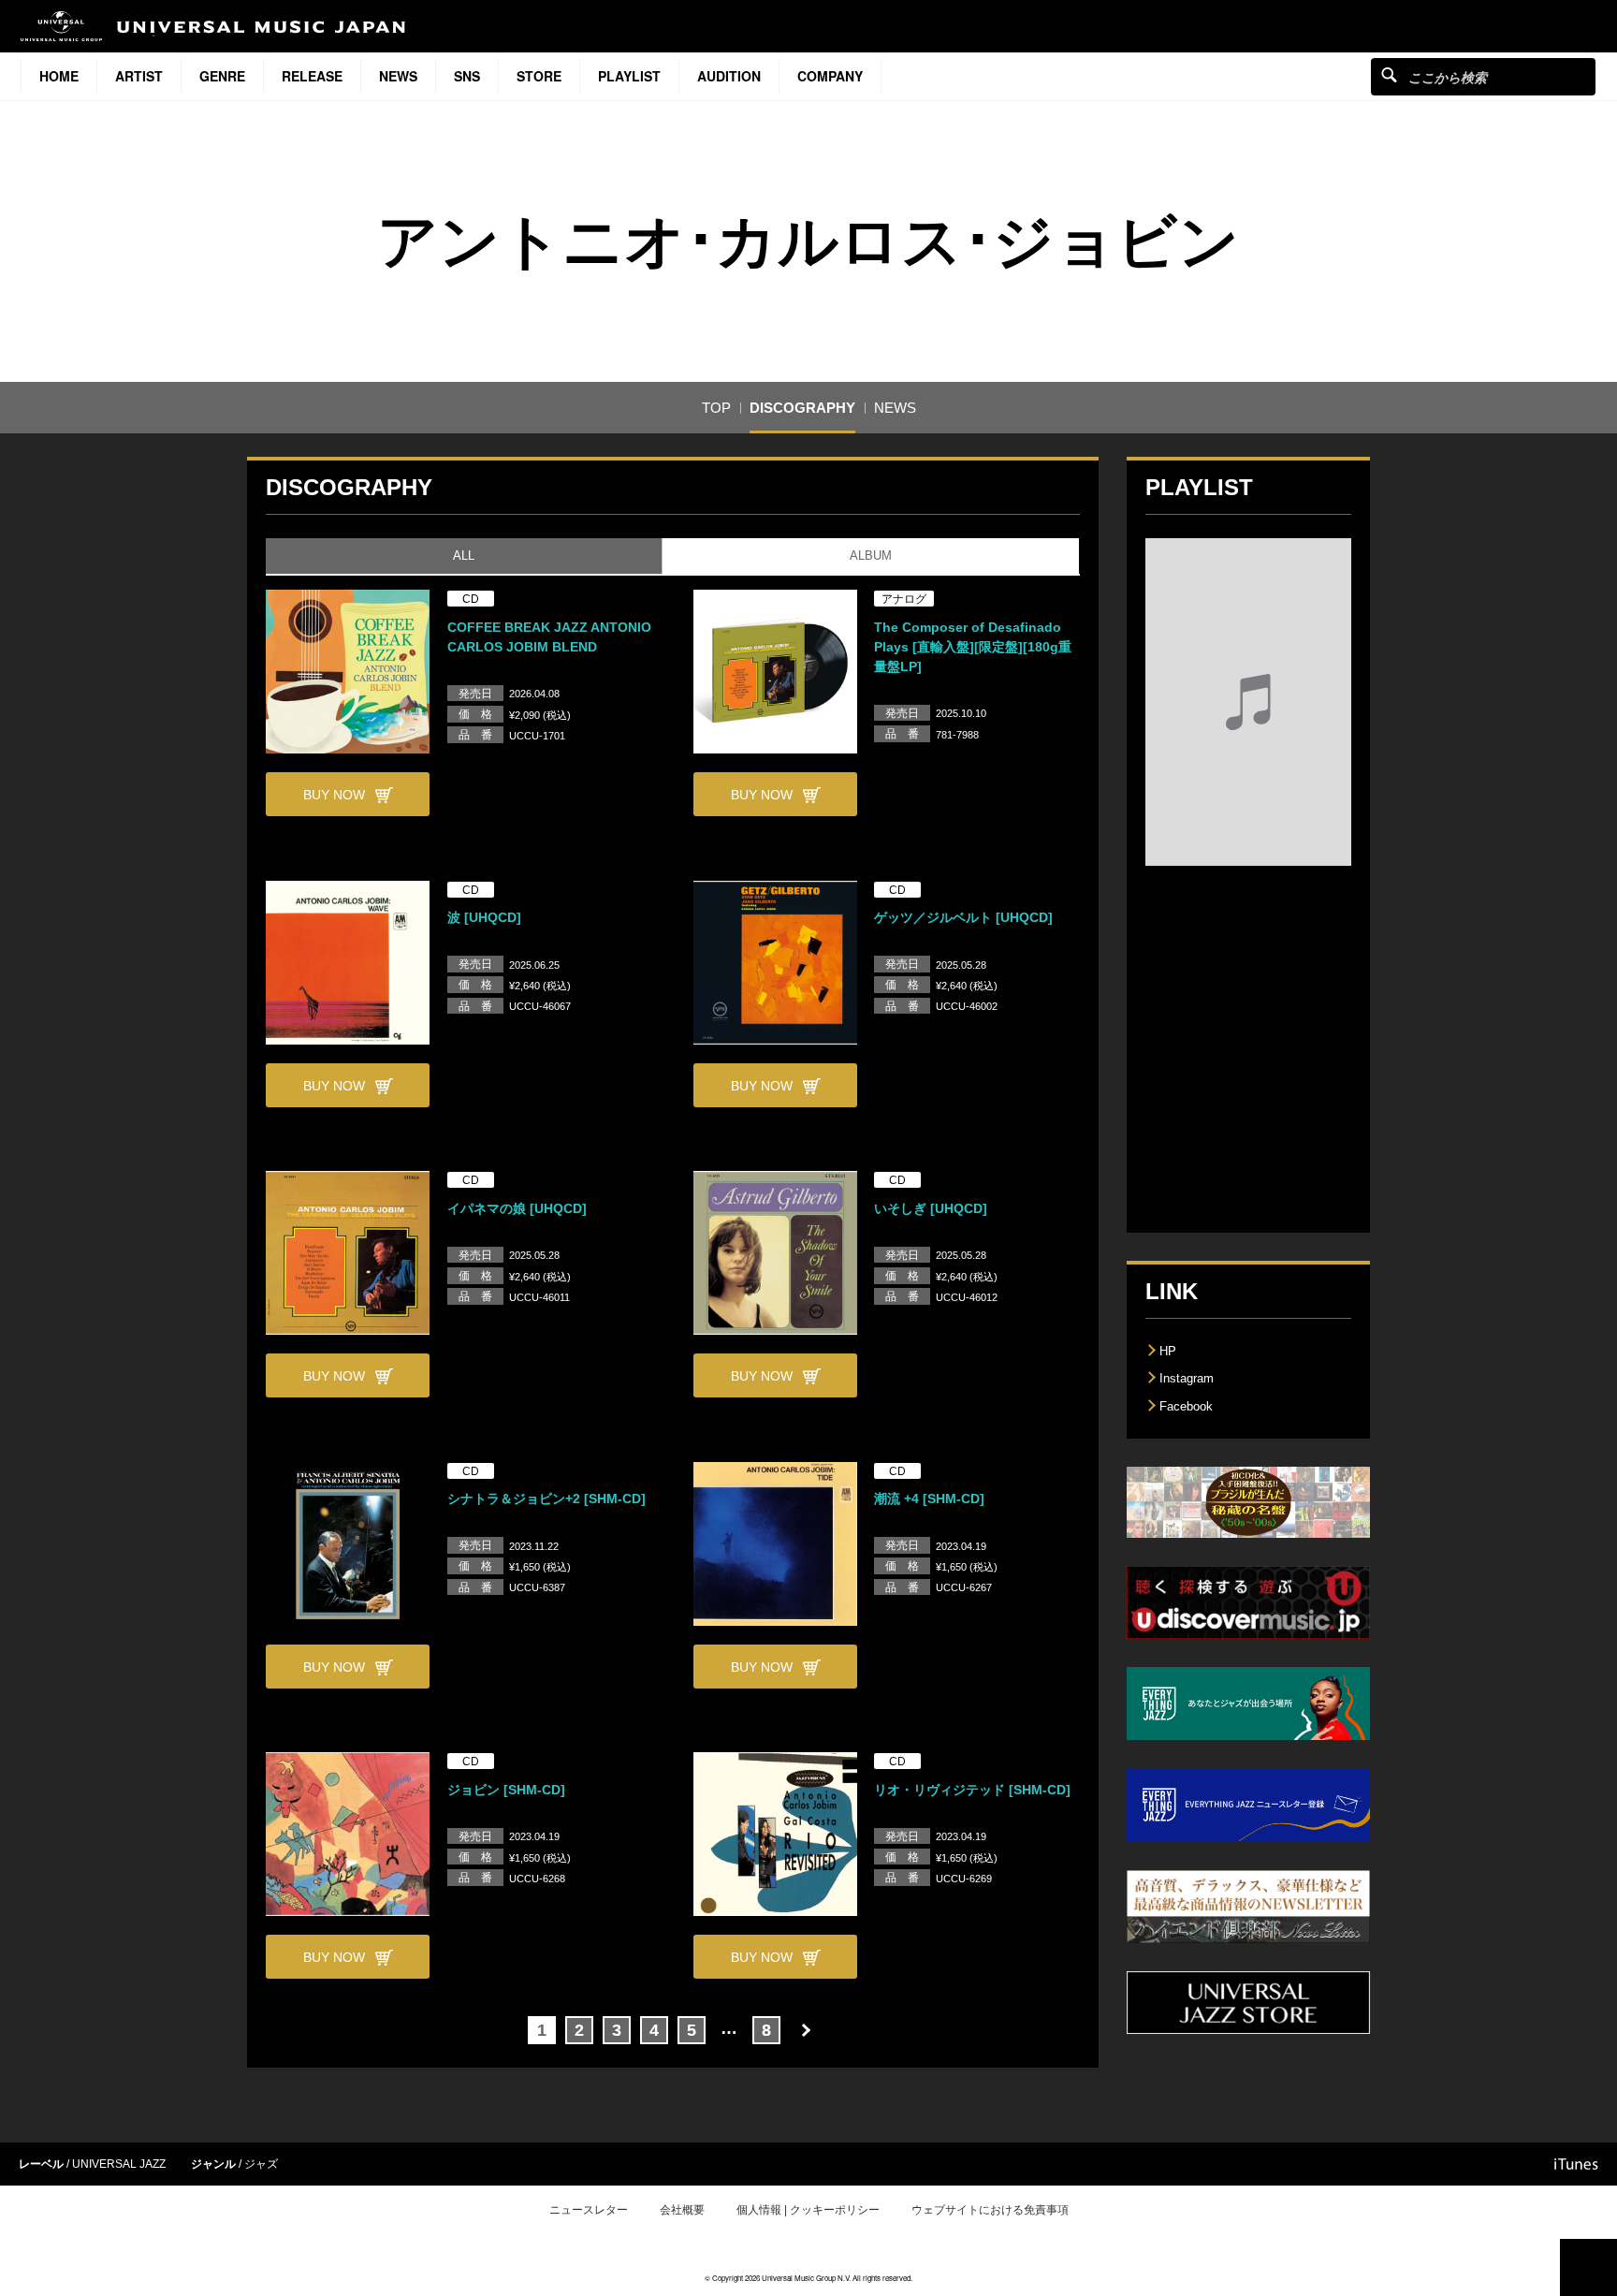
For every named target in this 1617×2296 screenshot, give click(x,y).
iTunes (1576, 2164)
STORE (539, 76)
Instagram (1187, 1378)
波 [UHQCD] (484, 917)
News (398, 76)
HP (1168, 1351)
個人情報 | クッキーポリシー (808, 2210)
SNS (467, 76)
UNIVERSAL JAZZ (119, 2164)
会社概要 (682, 2210)
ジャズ (261, 2164)
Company (830, 76)
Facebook (1186, 1406)
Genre (222, 76)
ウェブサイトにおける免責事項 (990, 2210)
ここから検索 (1389, 74)
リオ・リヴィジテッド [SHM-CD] (972, 1790)
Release (312, 76)
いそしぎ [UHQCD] (931, 1208)
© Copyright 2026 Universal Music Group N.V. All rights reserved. (808, 2278)
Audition (729, 76)
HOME (59, 76)
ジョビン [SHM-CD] (506, 1790)
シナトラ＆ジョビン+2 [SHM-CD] (546, 1499)
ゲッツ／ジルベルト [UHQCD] (963, 917)
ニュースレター (589, 2210)
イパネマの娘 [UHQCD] (517, 1208)
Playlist (629, 76)
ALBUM (871, 556)
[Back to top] (1588, 2267)
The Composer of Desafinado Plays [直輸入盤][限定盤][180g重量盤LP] (973, 647)
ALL (464, 556)
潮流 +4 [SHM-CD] (929, 1499)
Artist (139, 76)
